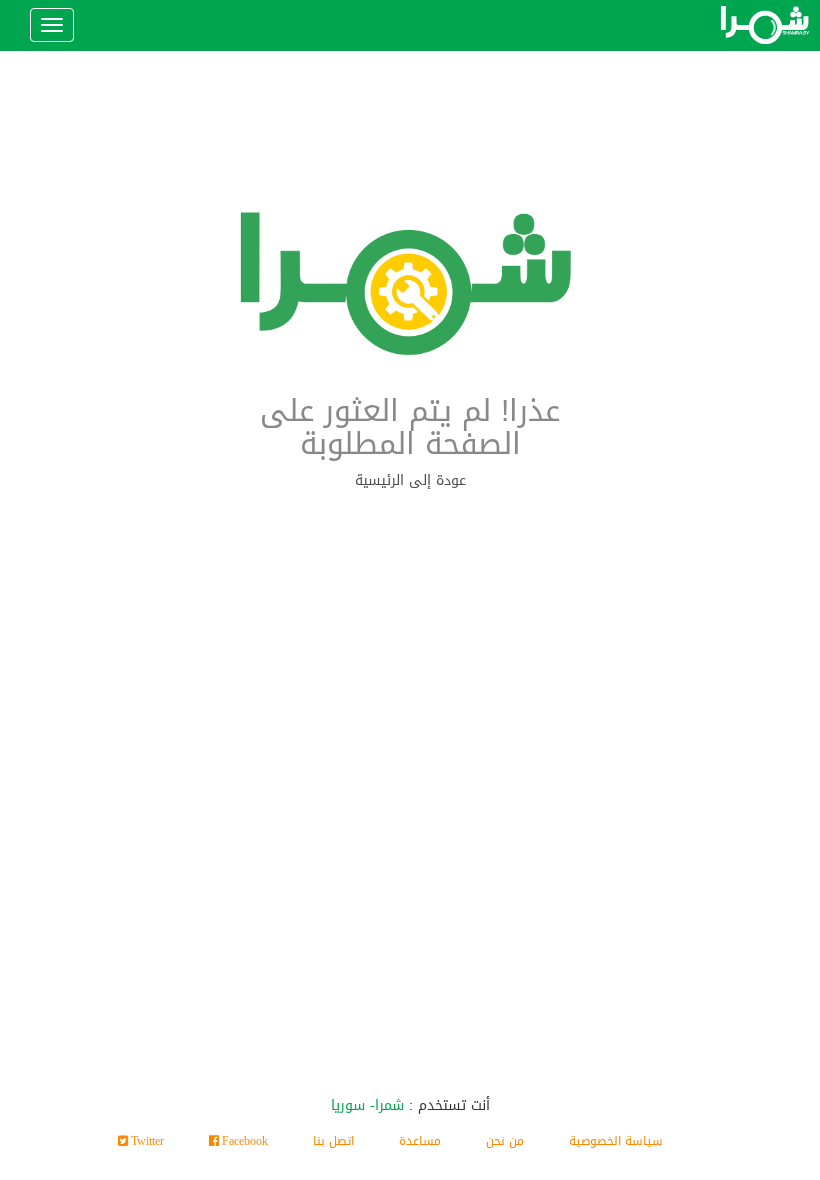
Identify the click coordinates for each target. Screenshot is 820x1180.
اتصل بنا (333, 1141)
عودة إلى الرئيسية (410, 480)
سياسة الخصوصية (616, 1141)
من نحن (505, 1141)
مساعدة (420, 1141)
